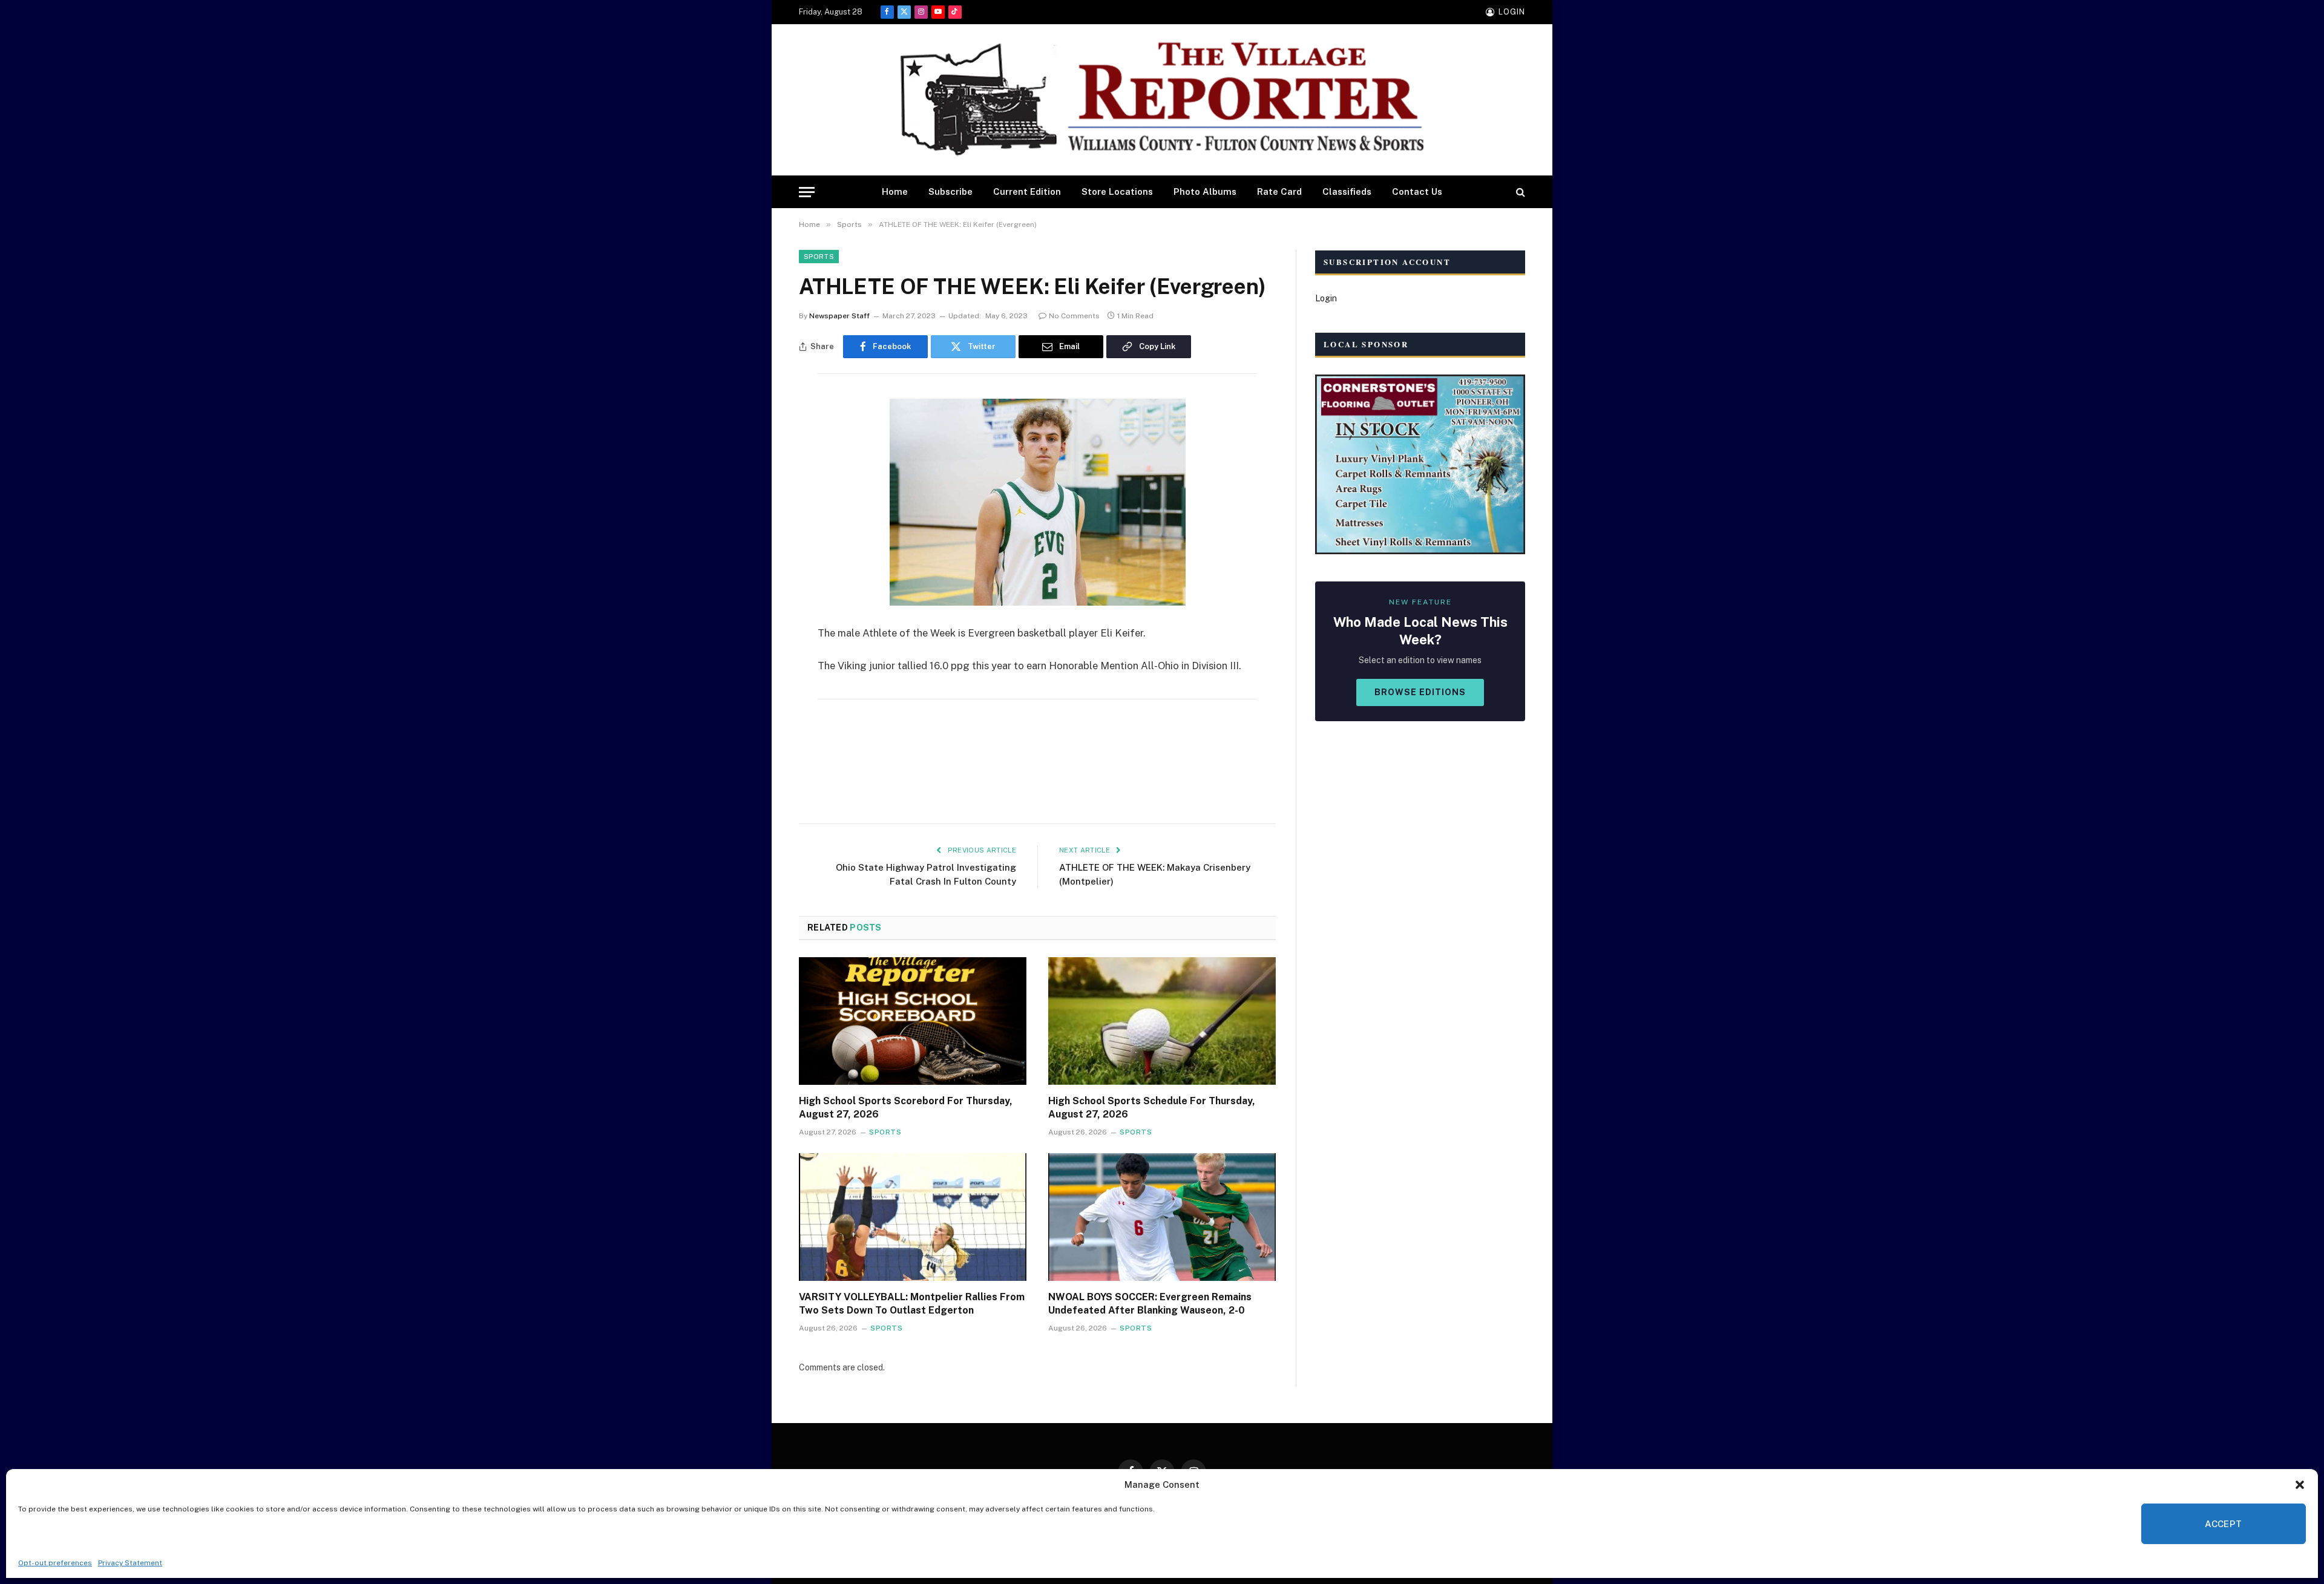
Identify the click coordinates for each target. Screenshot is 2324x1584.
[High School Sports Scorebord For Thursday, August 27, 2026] (913, 1021)
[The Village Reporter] (1162, 100)
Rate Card (1279, 191)
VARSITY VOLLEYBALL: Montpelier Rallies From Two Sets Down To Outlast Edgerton (912, 1304)
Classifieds (1347, 191)
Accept (2224, 1524)
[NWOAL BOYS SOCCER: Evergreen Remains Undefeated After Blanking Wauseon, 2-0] (1162, 1217)
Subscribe (950, 191)
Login (1326, 298)
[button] (2300, 1485)
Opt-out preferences (55, 1563)
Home (895, 191)
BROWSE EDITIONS (1420, 692)
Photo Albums (1205, 191)
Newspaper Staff (839, 316)
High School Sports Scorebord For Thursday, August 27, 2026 (906, 1108)
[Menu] (807, 192)
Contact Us (1417, 191)
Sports (819, 257)
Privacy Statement (130, 1563)
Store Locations (1117, 191)
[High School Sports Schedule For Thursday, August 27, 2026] (1162, 1021)
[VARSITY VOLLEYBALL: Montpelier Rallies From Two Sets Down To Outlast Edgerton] (913, 1217)
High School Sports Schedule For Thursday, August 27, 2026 (1152, 1108)
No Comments (1074, 316)
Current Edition (1027, 191)
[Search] (1519, 192)
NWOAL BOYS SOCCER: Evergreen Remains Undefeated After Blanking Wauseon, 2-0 (1150, 1304)
